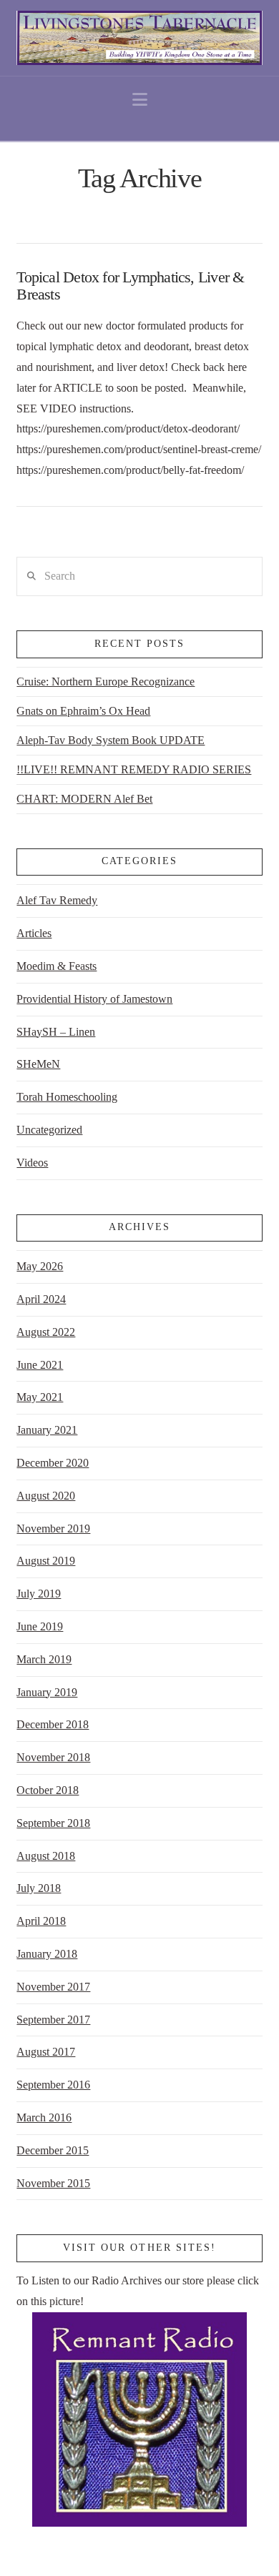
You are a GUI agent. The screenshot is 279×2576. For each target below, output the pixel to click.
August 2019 (46, 1561)
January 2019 (47, 1692)
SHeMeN (38, 1064)
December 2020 (53, 1463)
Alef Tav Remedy (57, 900)
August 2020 (46, 1496)
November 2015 (53, 2183)
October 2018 (48, 1790)
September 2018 (53, 1823)
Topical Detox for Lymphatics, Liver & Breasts (130, 286)
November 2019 (53, 1529)
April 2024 (41, 1299)
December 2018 (53, 1724)
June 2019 (40, 1626)
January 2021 (47, 1430)
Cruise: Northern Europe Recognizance (106, 682)
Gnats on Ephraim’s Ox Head (83, 711)
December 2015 (53, 2150)
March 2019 (44, 1659)
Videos (32, 1163)
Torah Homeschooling (67, 1097)
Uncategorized (49, 1130)
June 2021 (40, 1365)
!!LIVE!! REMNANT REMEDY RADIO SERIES (134, 769)
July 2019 (39, 1594)
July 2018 (39, 1888)
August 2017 (46, 2052)
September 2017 (53, 2020)
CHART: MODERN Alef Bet (84, 799)
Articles (34, 933)
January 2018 (47, 1954)
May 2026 (40, 1266)
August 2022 (46, 1332)
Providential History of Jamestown (94, 999)
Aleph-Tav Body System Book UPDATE (111, 740)
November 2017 (53, 1987)
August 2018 (46, 1856)
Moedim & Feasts (57, 966)
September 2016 (53, 2085)
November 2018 (53, 1757)
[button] (140, 100)
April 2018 (41, 1921)
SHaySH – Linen (56, 1032)
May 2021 (40, 1397)
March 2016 (44, 2117)
